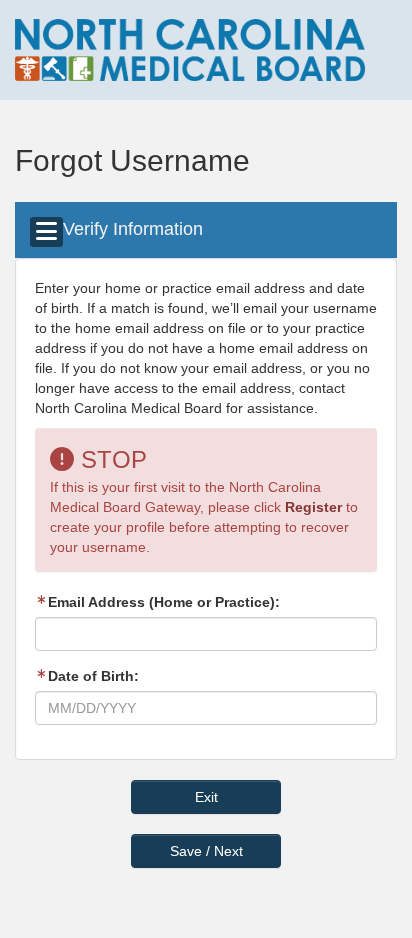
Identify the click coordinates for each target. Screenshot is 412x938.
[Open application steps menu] (46, 232)
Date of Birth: (93, 676)
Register (313, 507)
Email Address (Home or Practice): (164, 602)
